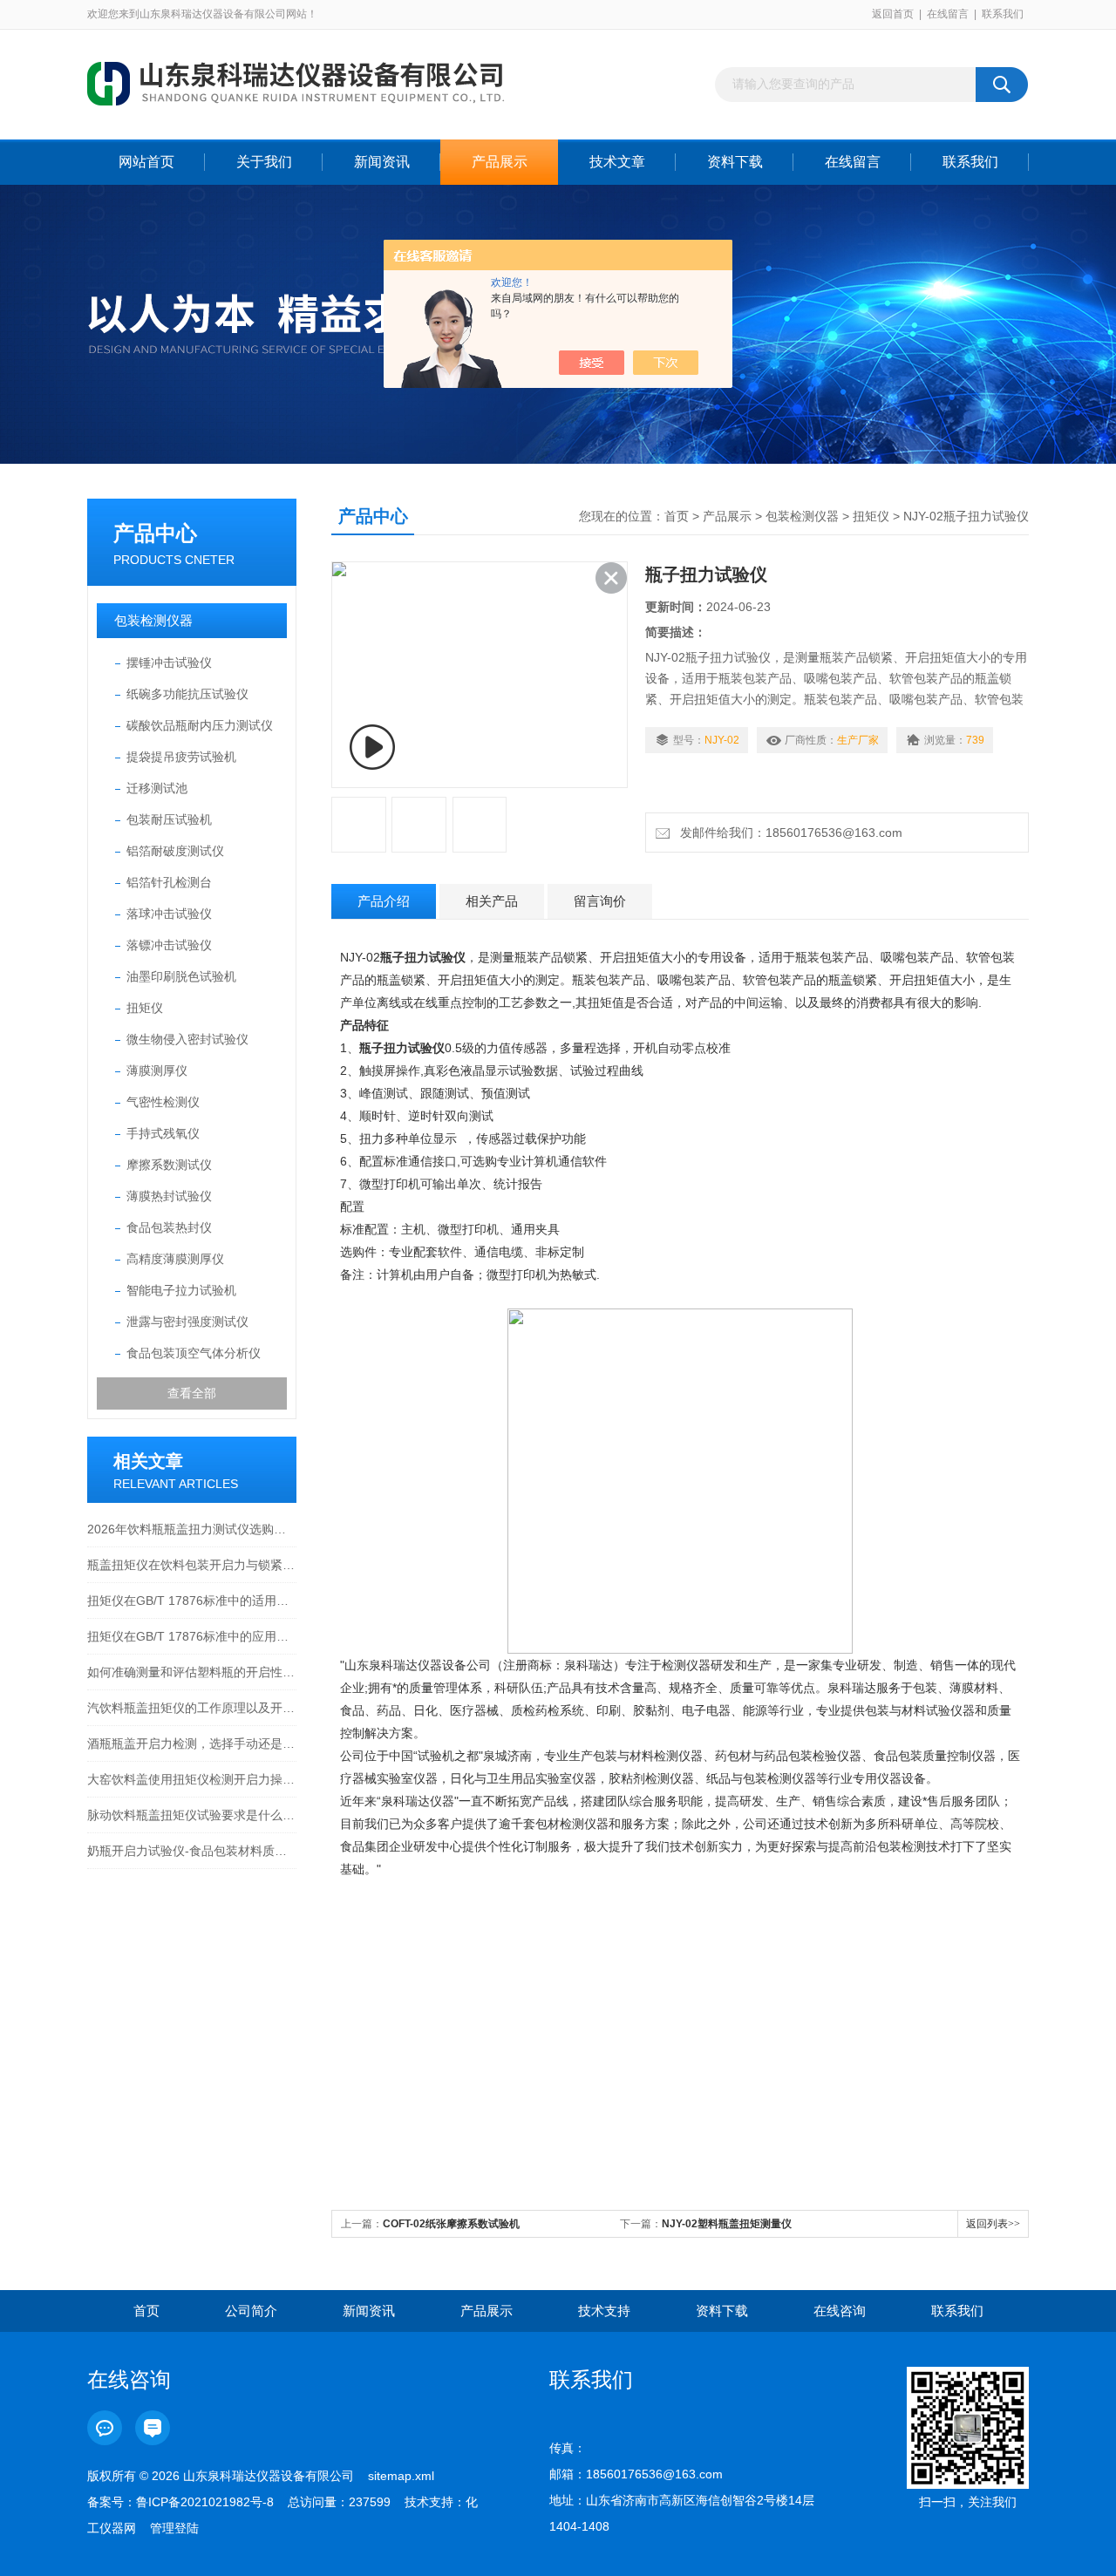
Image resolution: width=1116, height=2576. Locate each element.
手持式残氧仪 (163, 1133)
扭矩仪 (145, 1008)
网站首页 (146, 162)
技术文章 (617, 162)
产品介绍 (384, 901)
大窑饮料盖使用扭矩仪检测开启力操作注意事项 (192, 1779)
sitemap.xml (401, 2476)
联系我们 (1003, 14)
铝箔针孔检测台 (169, 882)
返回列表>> (993, 2224)
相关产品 (492, 901)
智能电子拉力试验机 (181, 1290)
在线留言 (948, 14)
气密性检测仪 (163, 1102)
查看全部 (192, 1393)
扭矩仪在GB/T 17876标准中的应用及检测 (192, 1636)
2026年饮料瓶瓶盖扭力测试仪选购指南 (192, 1529)
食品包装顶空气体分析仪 (194, 1353)
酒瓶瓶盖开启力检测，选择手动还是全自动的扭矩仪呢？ (192, 1743)
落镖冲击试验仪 (169, 945)
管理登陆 (174, 2528)
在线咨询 (840, 2311)
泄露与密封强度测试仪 (187, 1322)
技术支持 (604, 2311)
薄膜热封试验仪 (169, 1196)
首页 (677, 516)
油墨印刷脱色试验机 (181, 976)
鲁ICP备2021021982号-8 (205, 2502)
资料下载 (735, 162)
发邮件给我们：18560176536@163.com (788, 833)
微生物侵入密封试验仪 (187, 1039)
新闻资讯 (382, 162)
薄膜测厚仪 (157, 1071)
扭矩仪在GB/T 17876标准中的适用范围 (192, 1601)
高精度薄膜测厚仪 (175, 1259)
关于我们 (264, 162)
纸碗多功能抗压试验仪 (187, 694)
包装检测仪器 (153, 620)
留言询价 (600, 901)
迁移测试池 (157, 788)
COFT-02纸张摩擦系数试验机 (451, 2224)
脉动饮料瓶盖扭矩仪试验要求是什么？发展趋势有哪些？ (192, 1815)
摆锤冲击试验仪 (169, 663)
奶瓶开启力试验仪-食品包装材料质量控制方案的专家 (192, 1851)
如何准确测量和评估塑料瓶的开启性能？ (192, 1672)
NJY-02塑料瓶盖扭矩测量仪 (727, 2224)
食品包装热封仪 (169, 1227)
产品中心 (155, 533)
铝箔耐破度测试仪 (175, 851)
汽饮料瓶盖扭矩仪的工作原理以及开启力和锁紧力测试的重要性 (192, 1708)
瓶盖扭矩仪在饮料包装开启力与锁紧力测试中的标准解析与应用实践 (192, 1565)
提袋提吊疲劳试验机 (181, 757)
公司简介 (251, 2311)
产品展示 (500, 162)
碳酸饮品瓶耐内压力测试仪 (200, 725)
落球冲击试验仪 (169, 914)
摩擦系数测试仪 (169, 1165)
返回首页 (893, 14)
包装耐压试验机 (169, 819)
